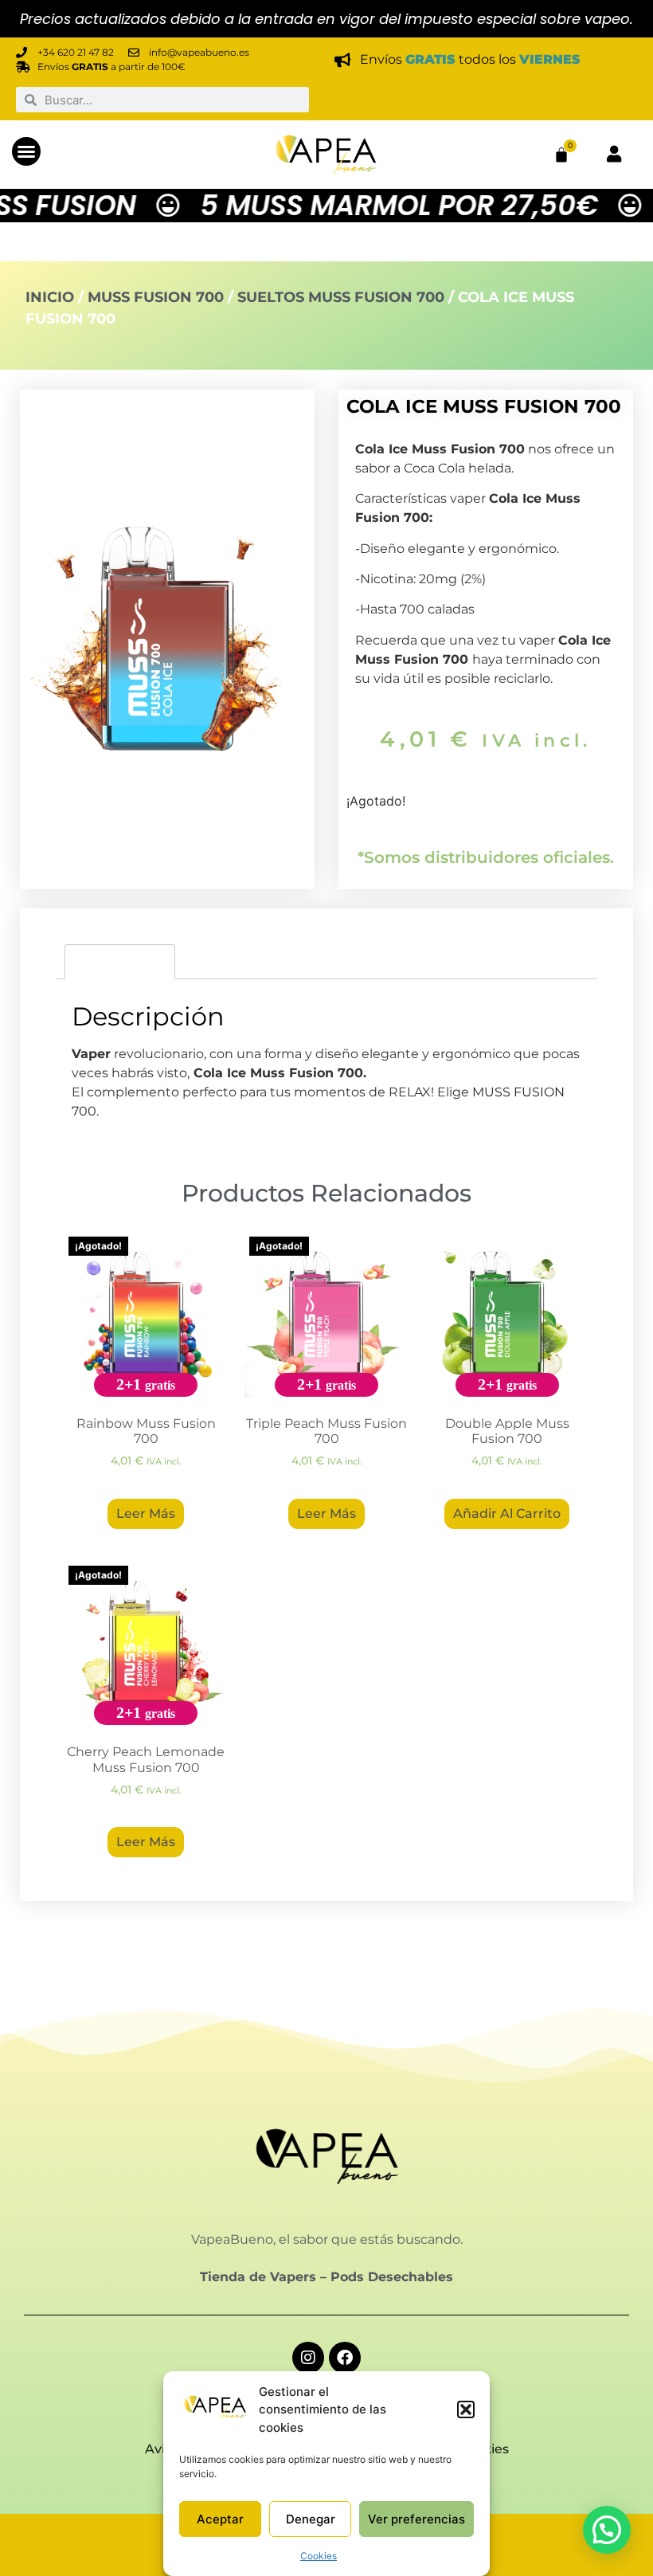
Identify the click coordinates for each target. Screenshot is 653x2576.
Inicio (50, 297)
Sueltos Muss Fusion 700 (341, 297)
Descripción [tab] (120, 961)
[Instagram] (308, 2358)
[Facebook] (345, 2358)
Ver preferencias (416, 2519)
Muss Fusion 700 (156, 297)
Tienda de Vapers (258, 2277)
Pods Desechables (392, 2277)
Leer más (146, 1513)
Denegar (311, 2519)
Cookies (319, 2556)
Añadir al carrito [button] (507, 1513)
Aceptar (220, 2519)
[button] (466, 2409)
